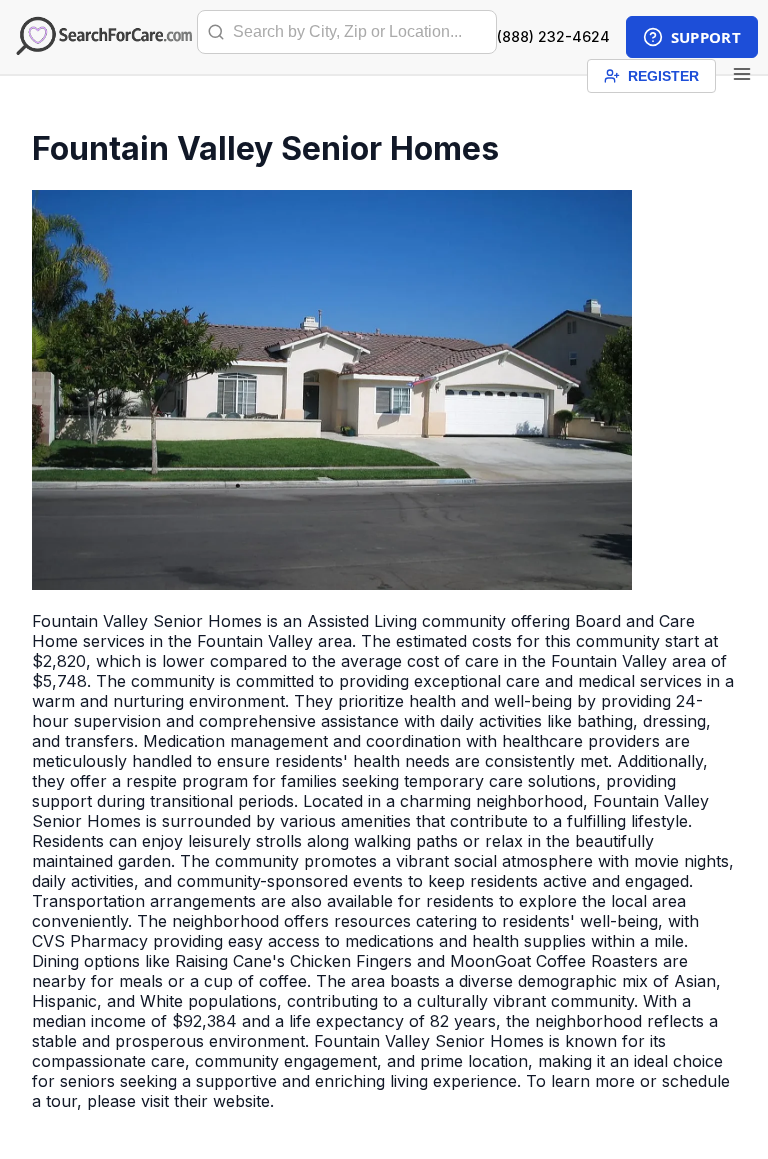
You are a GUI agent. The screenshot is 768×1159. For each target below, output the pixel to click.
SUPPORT (706, 37)
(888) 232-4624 (553, 36)
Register (663, 76)
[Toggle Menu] (742, 75)
